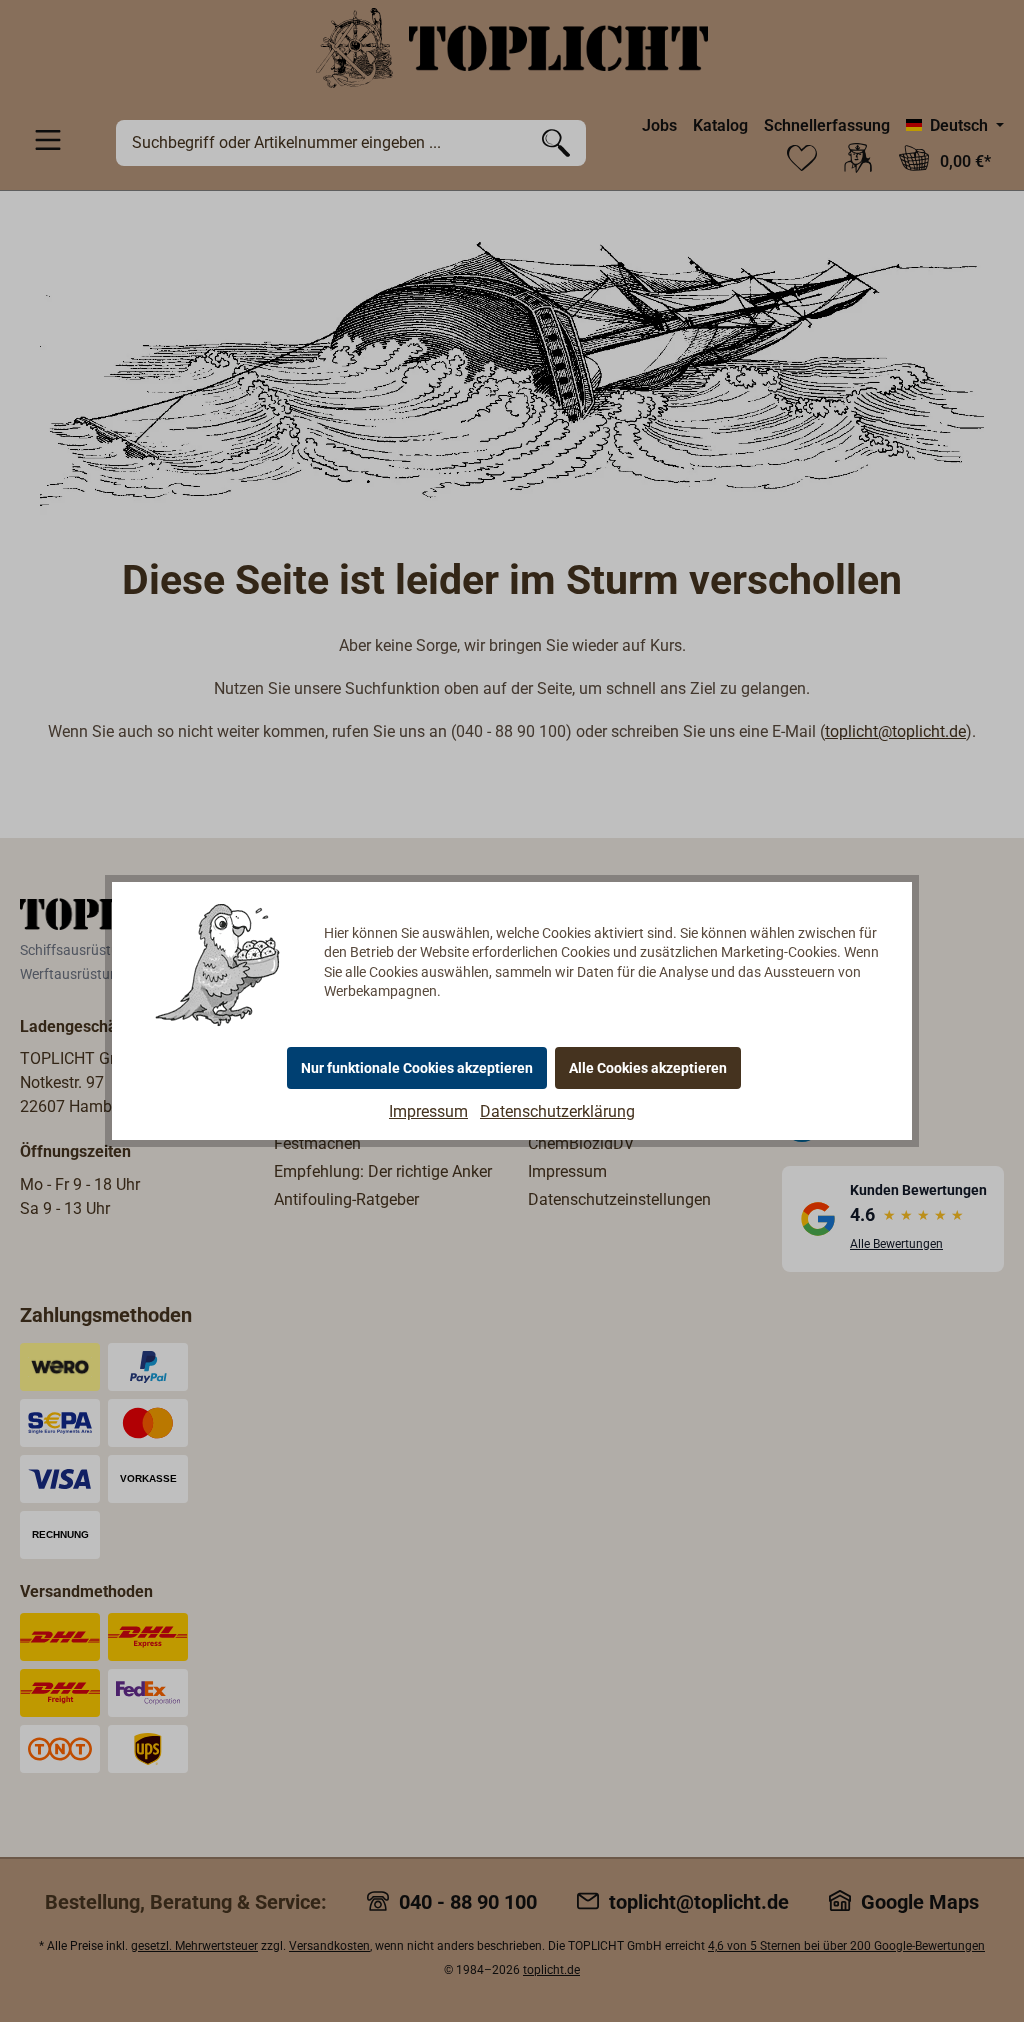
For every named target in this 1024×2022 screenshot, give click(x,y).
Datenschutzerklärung (557, 1111)
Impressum (428, 1111)
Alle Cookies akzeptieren (648, 1068)
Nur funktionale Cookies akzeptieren (417, 1068)
